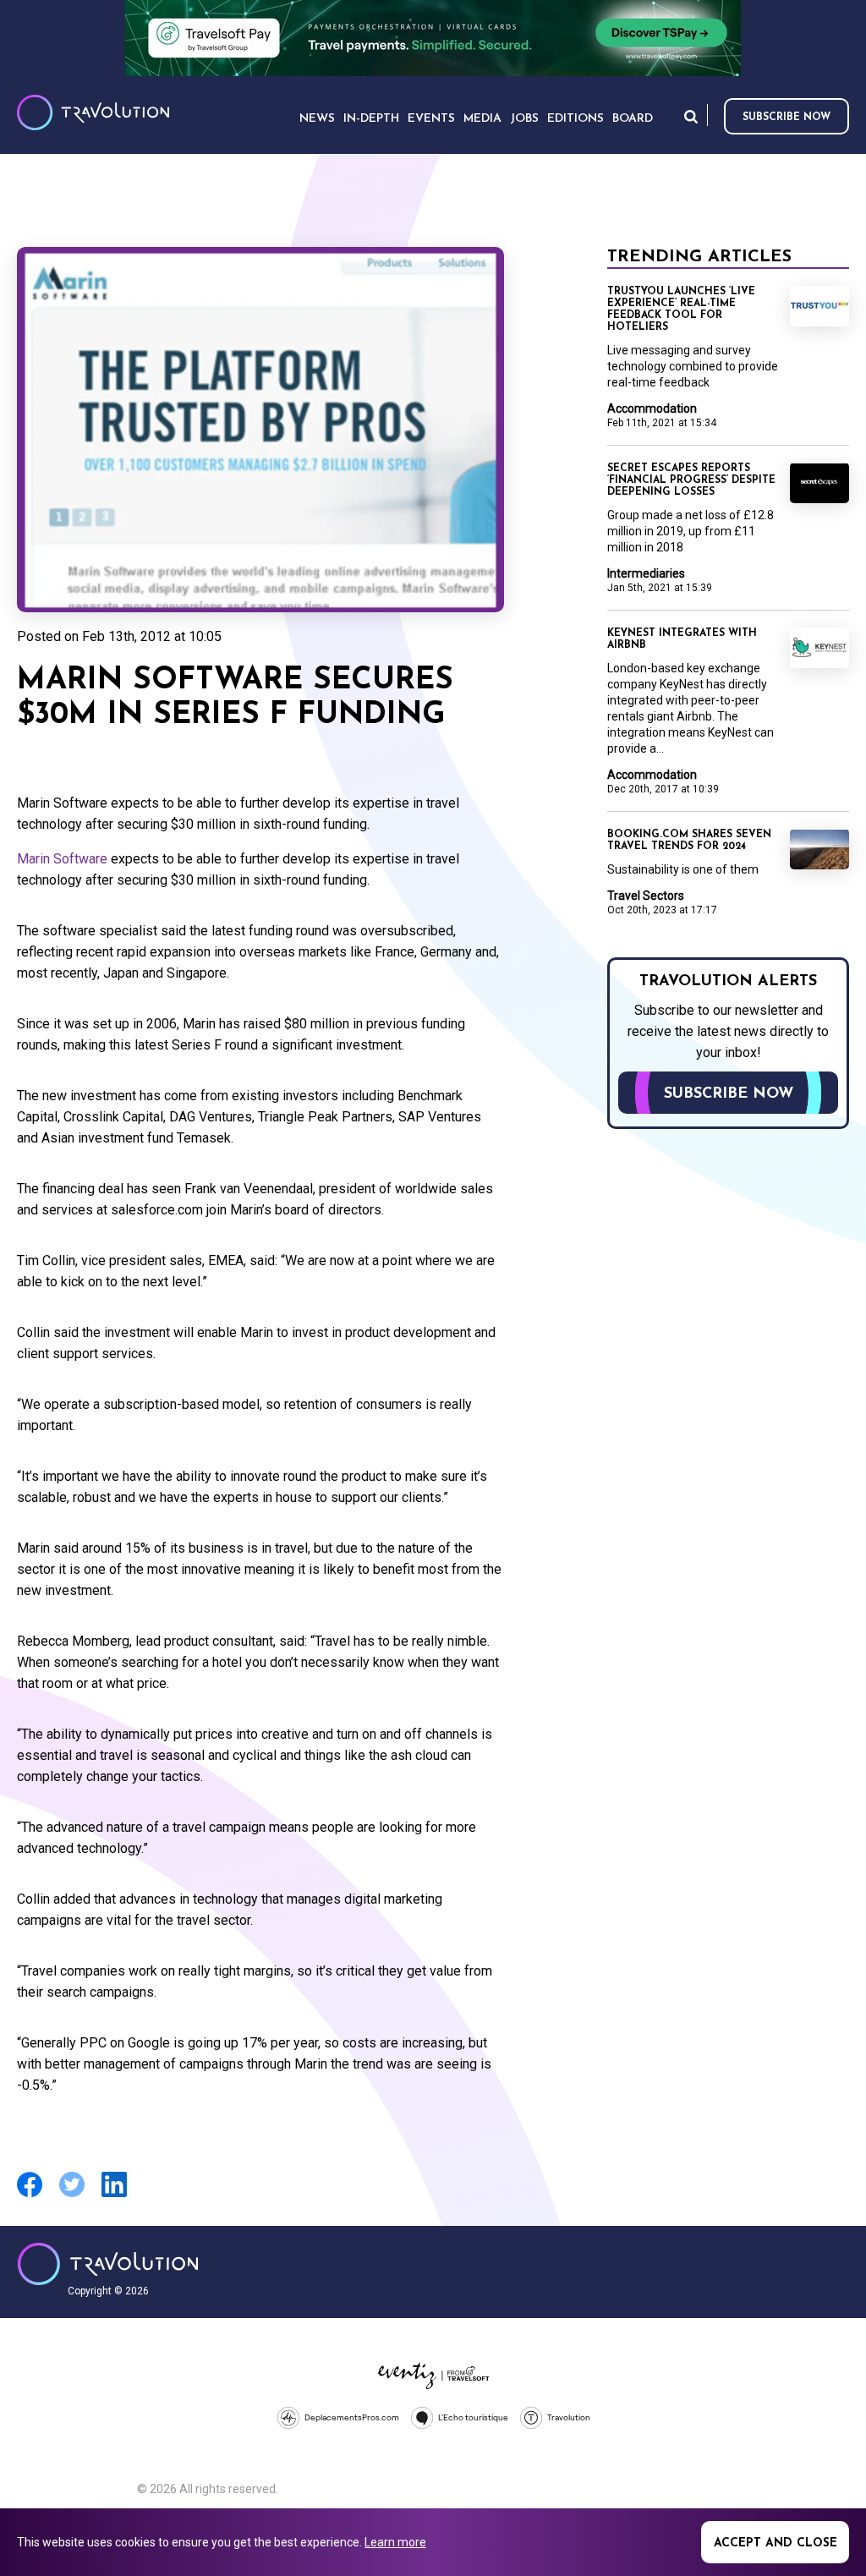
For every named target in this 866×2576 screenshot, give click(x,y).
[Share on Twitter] (72, 2195)
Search (691, 116)
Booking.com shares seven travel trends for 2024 (689, 841)
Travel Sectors (646, 896)
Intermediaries (646, 573)
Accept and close (776, 2543)
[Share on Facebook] (30, 2195)
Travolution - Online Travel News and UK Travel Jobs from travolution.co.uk (108, 2264)
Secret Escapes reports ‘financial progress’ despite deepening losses (691, 480)
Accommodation (652, 408)
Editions (576, 119)
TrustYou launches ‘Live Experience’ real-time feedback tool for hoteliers (681, 310)
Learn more (395, 2542)
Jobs (524, 119)
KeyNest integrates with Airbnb (682, 639)
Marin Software (62, 859)
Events (431, 119)
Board (633, 119)
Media (482, 119)
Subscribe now (787, 118)
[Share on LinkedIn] (114, 2195)
